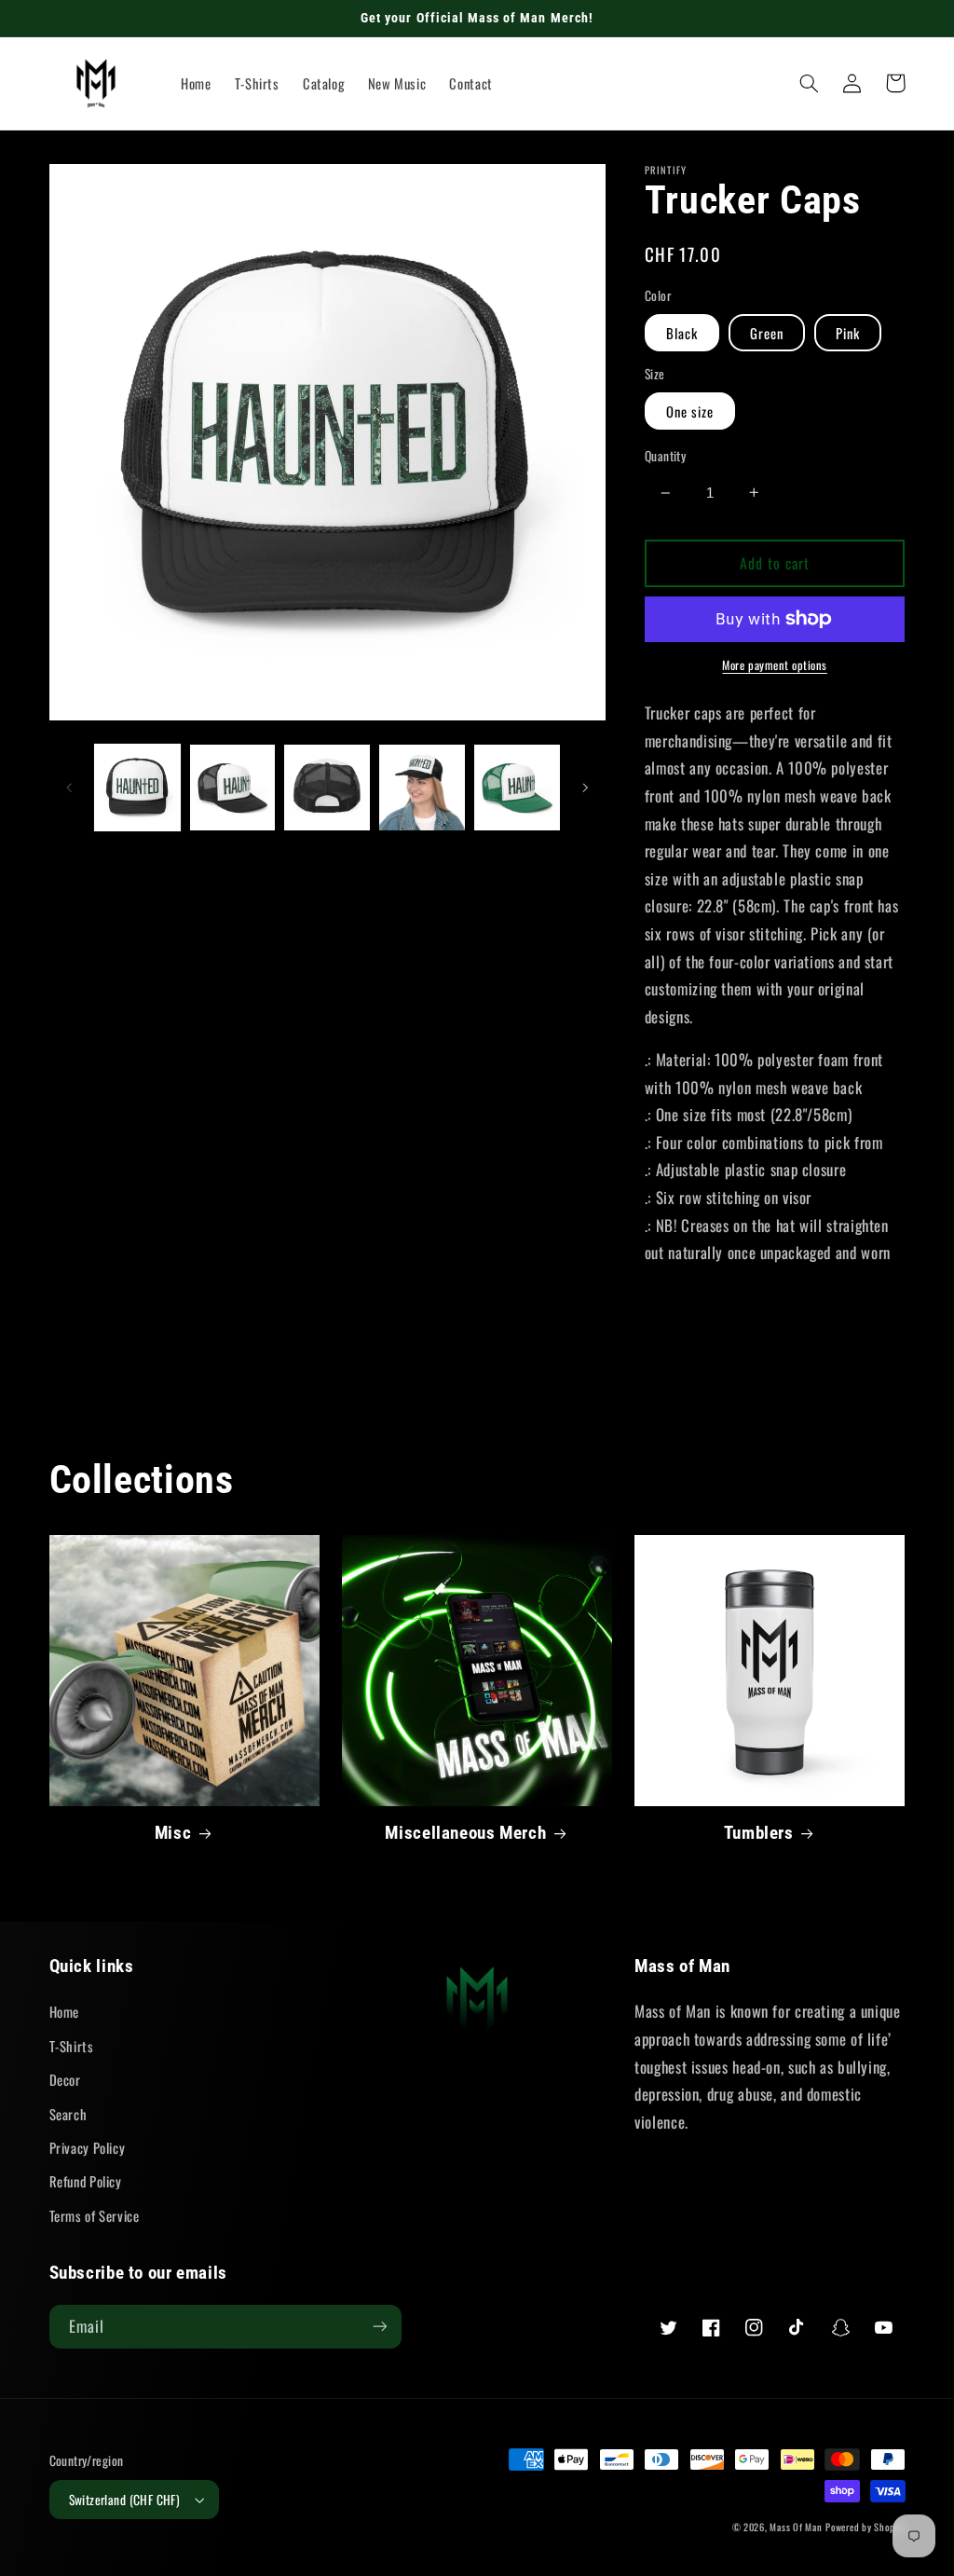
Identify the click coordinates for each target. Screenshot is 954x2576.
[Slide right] (585, 788)
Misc (173, 1833)
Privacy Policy (88, 2147)
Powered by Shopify (865, 2527)
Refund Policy (86, 2181)
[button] (810, 83)
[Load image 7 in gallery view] (517, 787)
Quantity (665, 456)
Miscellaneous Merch (465, 1833)
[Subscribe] (379, 2327)
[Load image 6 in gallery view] (422, 787)
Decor (65, 2079)
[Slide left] (70, 788)
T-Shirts (72, 2046)
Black (682, 333)
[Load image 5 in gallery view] (327, 787)
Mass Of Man (796, 2527)
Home (65, 2011)
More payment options (775, 665)
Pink (848, 333)
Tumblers (759, 1833)
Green (767, 333)
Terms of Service (95, 2215)
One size (690, 411)
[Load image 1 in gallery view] (137, 787)
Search (68, 2114)
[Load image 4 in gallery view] (232, 787)
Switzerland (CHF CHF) (125, 2500)
